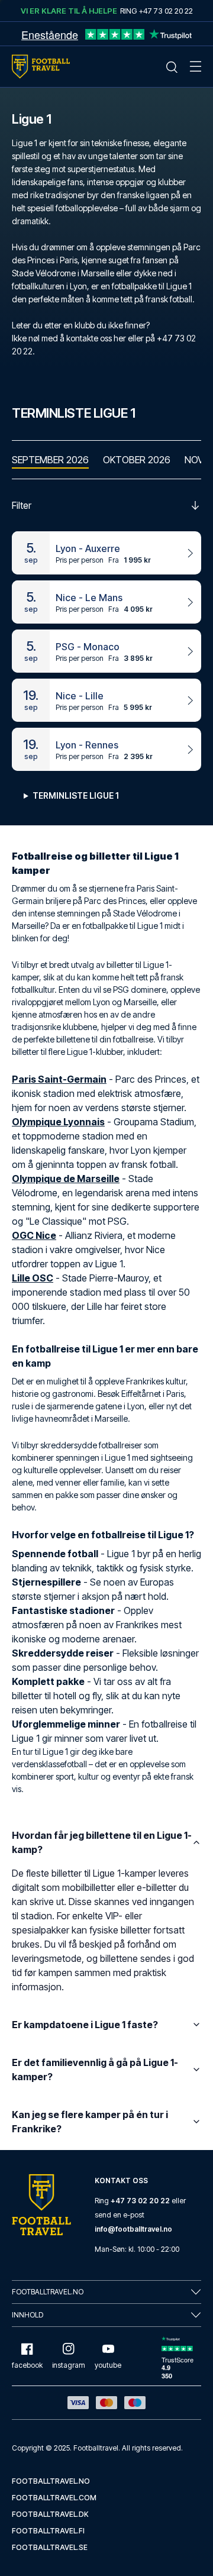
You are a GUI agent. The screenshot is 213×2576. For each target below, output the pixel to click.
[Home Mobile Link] (41, 67)
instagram (69, 2365)
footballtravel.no (51, 2481)
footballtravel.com (54, 2498)
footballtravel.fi (48, 2531)
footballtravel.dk (50, 2514)
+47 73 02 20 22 (140, 2201)
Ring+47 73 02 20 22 (156, 11)
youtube (108, 2365)
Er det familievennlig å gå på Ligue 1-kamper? (95, 2070)
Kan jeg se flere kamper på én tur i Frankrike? (90, 2122)
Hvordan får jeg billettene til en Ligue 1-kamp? (102, 1842)
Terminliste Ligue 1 (76, 795)
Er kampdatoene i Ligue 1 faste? (85, 2025)
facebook (27, 2365)
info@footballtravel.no (133, 2229)
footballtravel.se (50, 2547)
